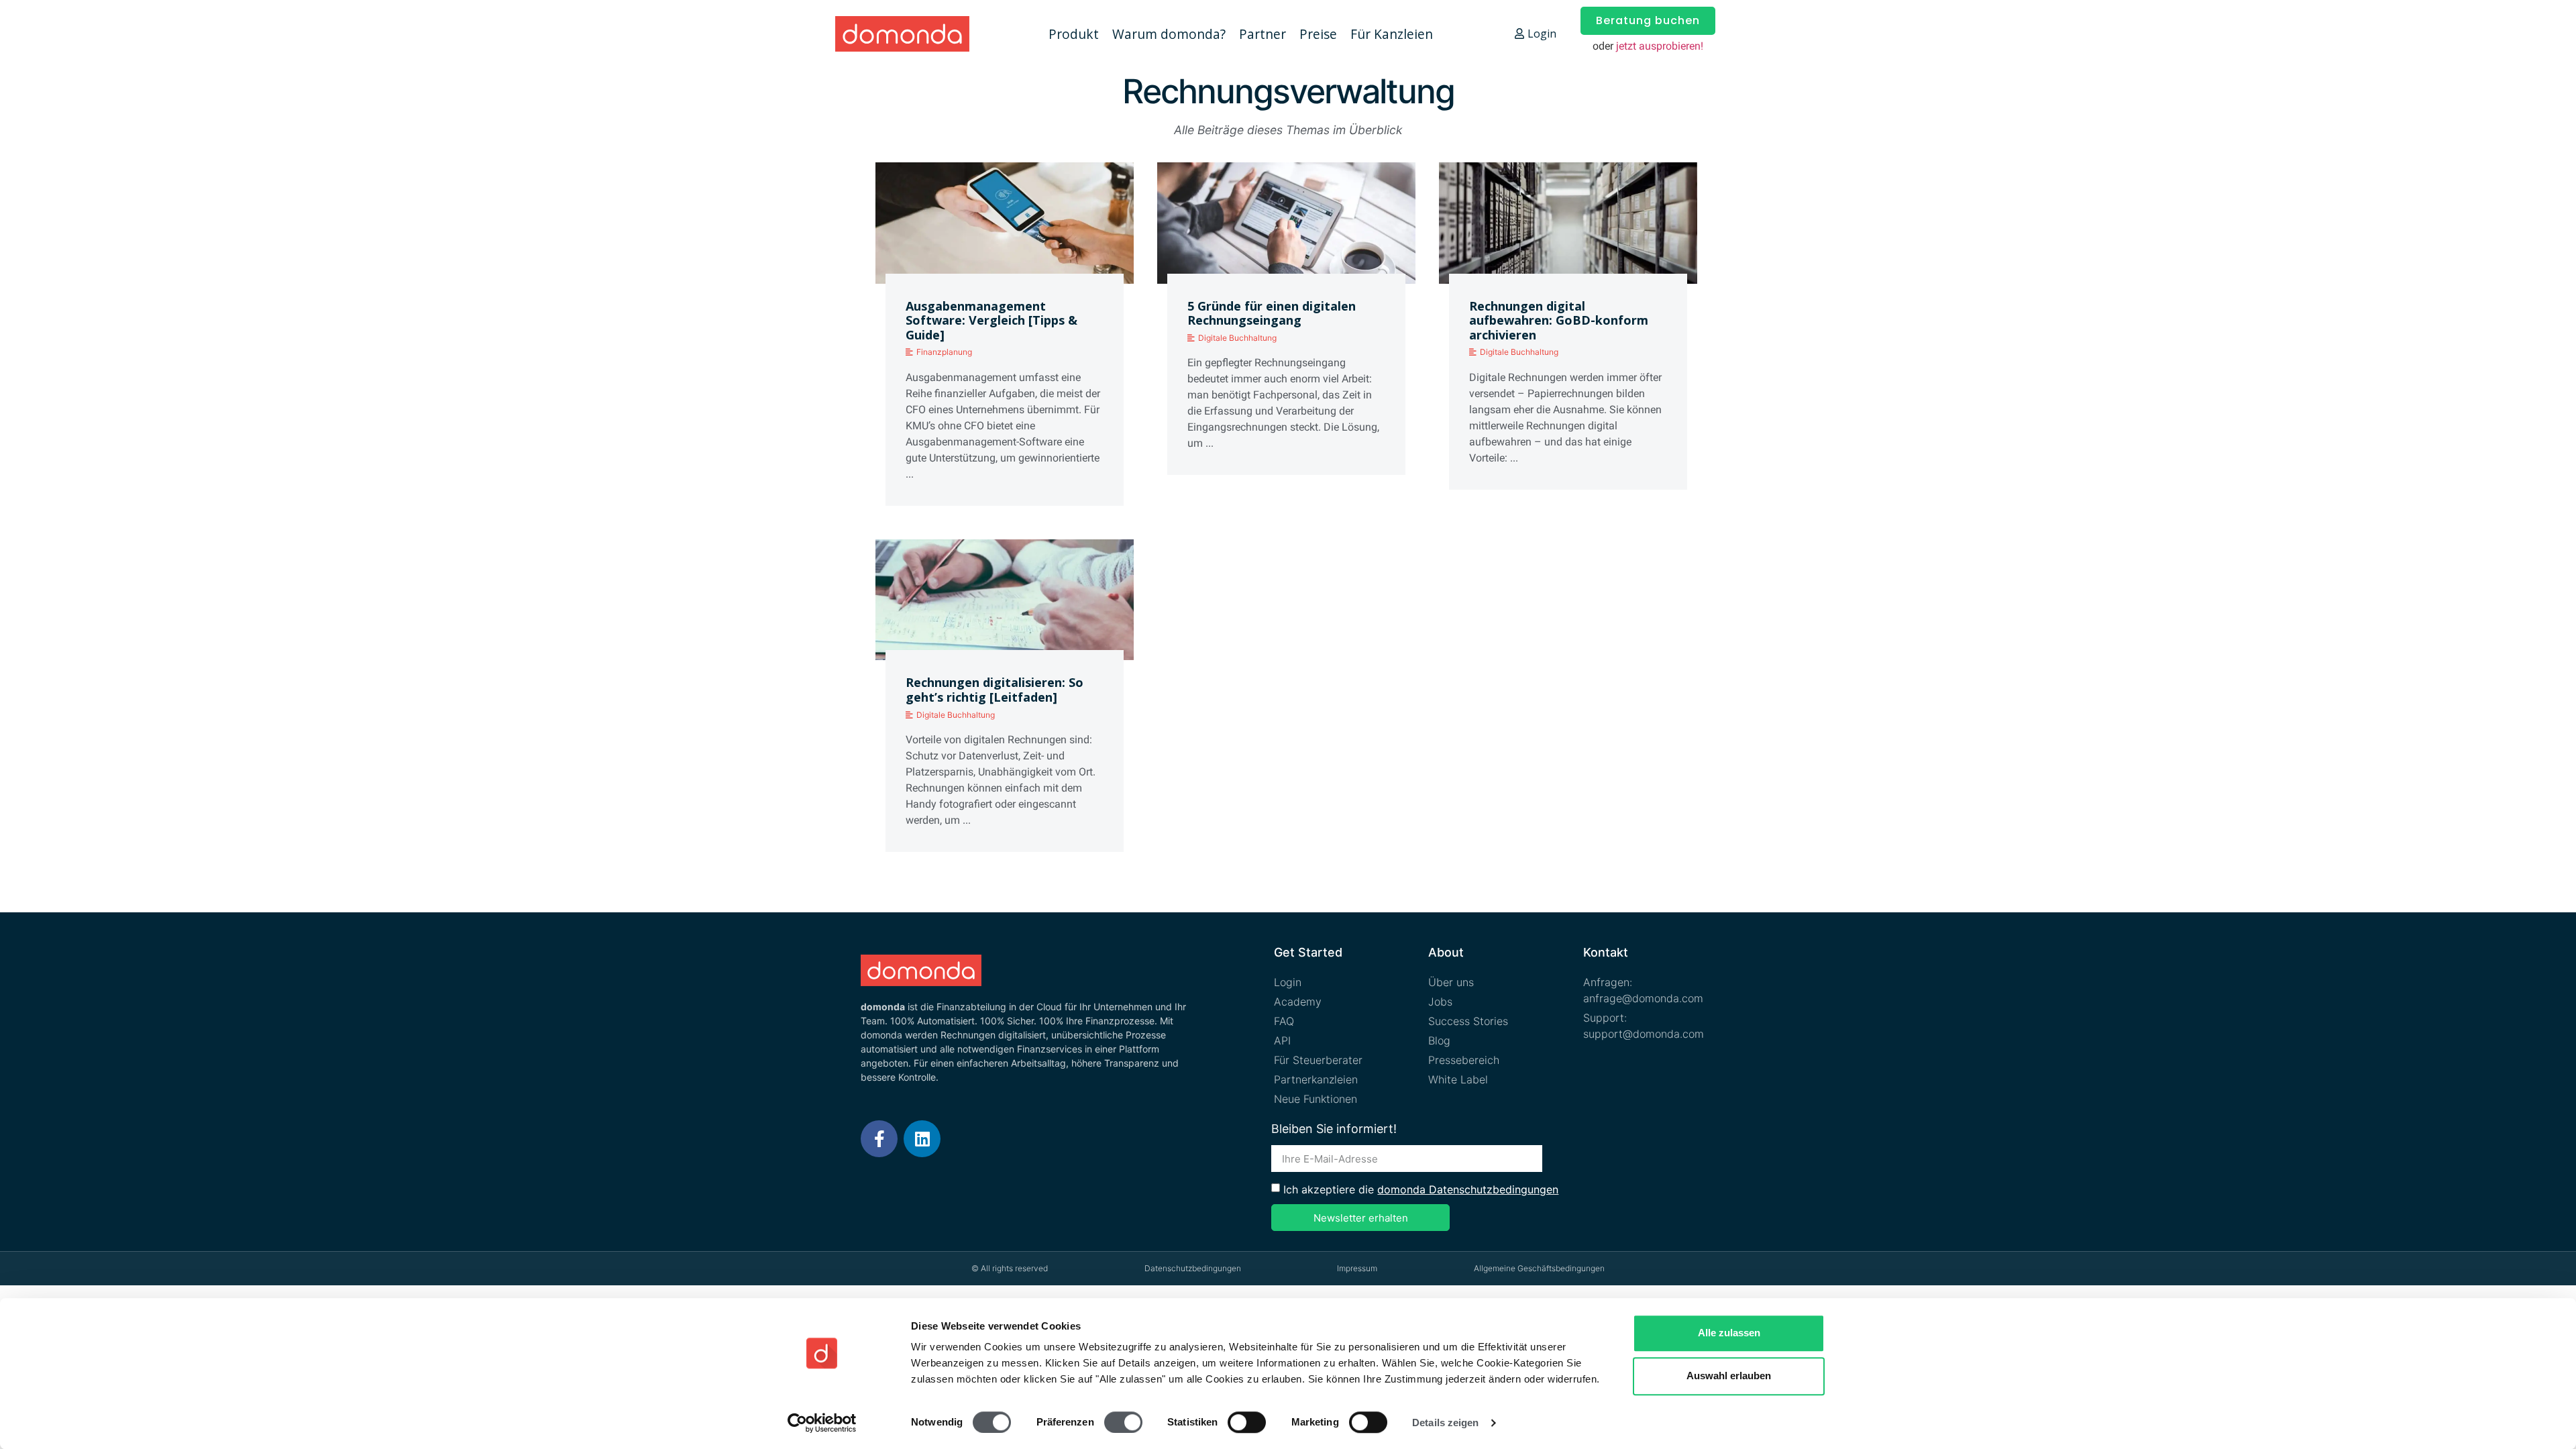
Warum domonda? (1169, 34)
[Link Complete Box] (1005, 339)
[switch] (1123, 1422)
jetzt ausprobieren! (1660, 46)
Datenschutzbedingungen (1193, 1268)
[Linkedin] (922, 1139)
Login (1542, 34)
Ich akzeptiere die (1421, 1189)
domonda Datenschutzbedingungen (1468, 1189)
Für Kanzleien (1392, 34)
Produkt (1074, 34)
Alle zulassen (1729, 1333)
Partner (1263, 34)
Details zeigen (1445, 1423)
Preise (1318, 34)
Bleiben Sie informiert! (1334, 1129)
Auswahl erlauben (1729, 1376)
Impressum (1357, 1268)
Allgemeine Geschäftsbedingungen (1539, 1268)
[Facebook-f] (879, 1139)
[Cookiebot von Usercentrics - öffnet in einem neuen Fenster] (822, 1423)
